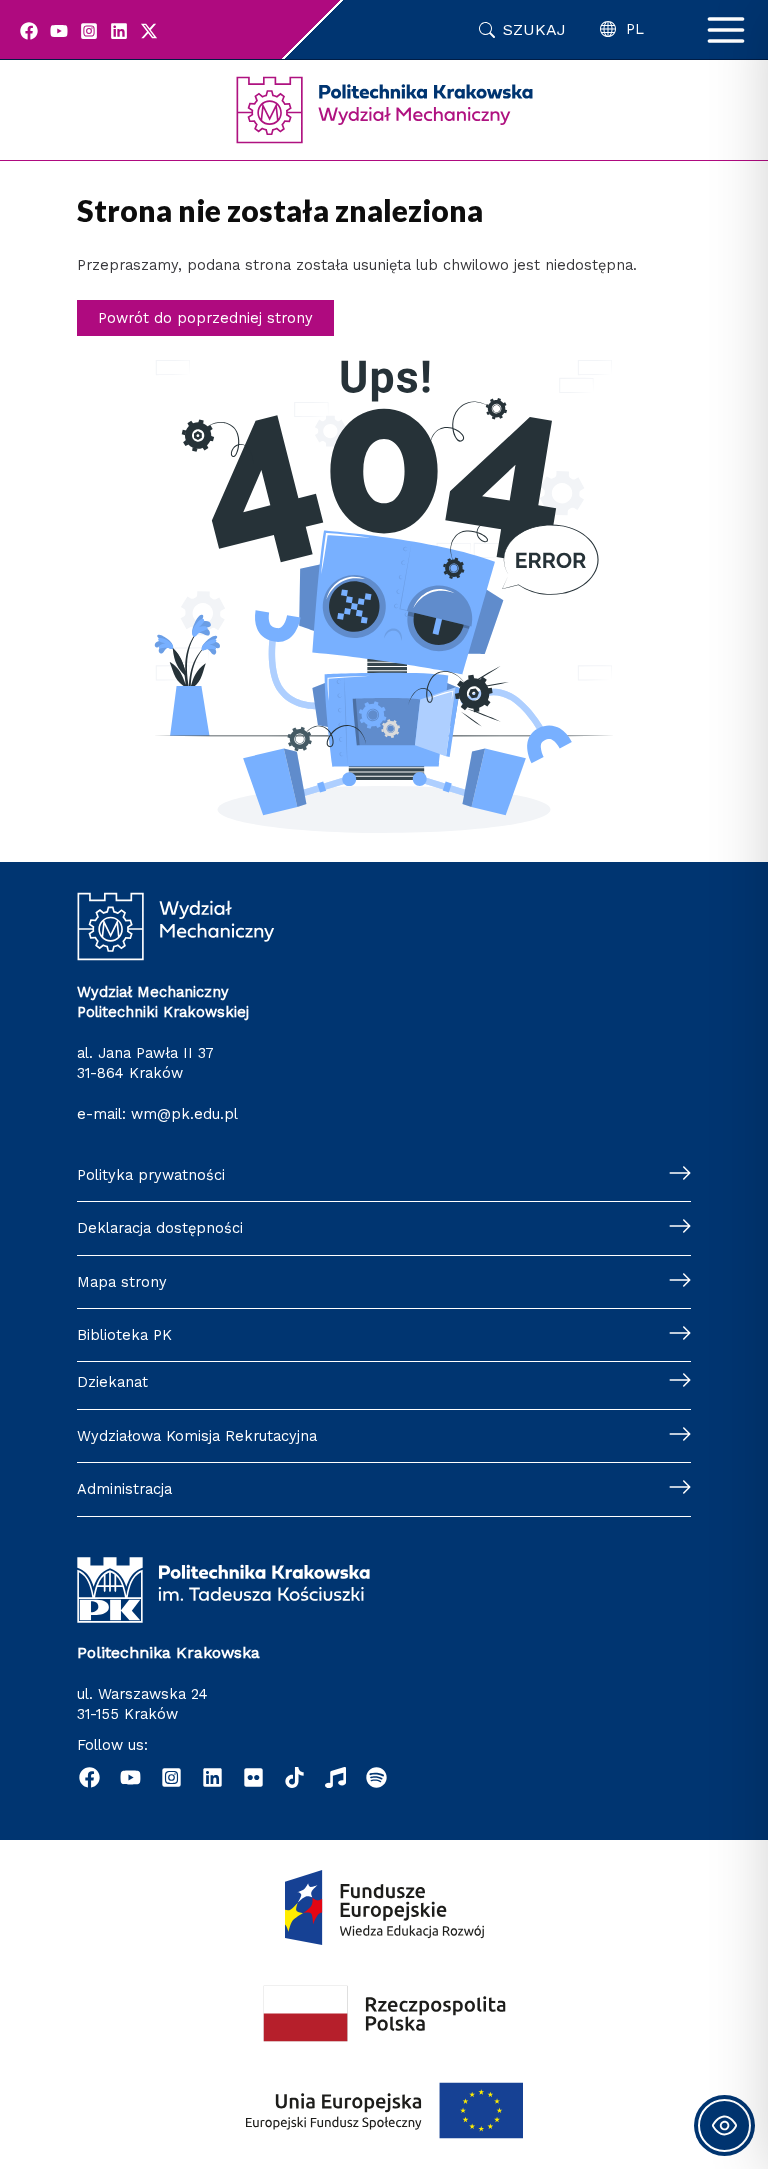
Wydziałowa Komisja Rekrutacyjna (197, 1436)
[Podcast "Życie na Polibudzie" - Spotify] (376, 1777)
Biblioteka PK (124, 1335)
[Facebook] (29, 31)
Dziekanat (112, 1382)
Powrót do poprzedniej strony (205, 318)
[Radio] (335, 1777)
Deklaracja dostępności (160, 1228)
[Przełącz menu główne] (726, 30)
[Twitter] (149, 31)
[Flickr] (253, 1777)
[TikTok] (294, 1777)
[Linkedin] (119, 31)
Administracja (124, 1489)
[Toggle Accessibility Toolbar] (724, 2125)
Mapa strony (122, 1282)
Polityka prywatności (151, 1175)
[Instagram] (89, 31)
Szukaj (534, 29)
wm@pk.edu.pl (184, 1114)
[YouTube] (59, 31)
